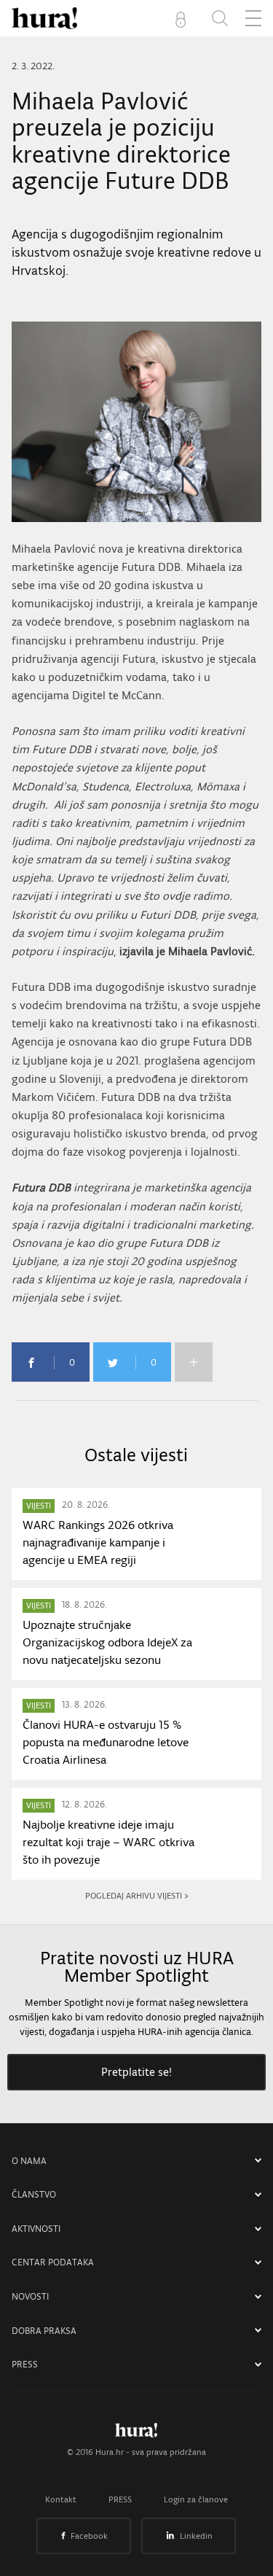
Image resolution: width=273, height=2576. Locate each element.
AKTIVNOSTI (36, 2229)
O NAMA (29, 2161)
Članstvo (34, 2194)
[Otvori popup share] (194, 1362)
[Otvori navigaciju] (253, 18)
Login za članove (196, 2499)
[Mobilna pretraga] (220, 18)
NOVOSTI (30, 2296)
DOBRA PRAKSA (44, 2331)
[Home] (44, 18)
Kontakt (61, 2499)
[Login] (183, 18)
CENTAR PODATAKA (53, 2262)
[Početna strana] (136, 2434)
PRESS (25, 2364)
